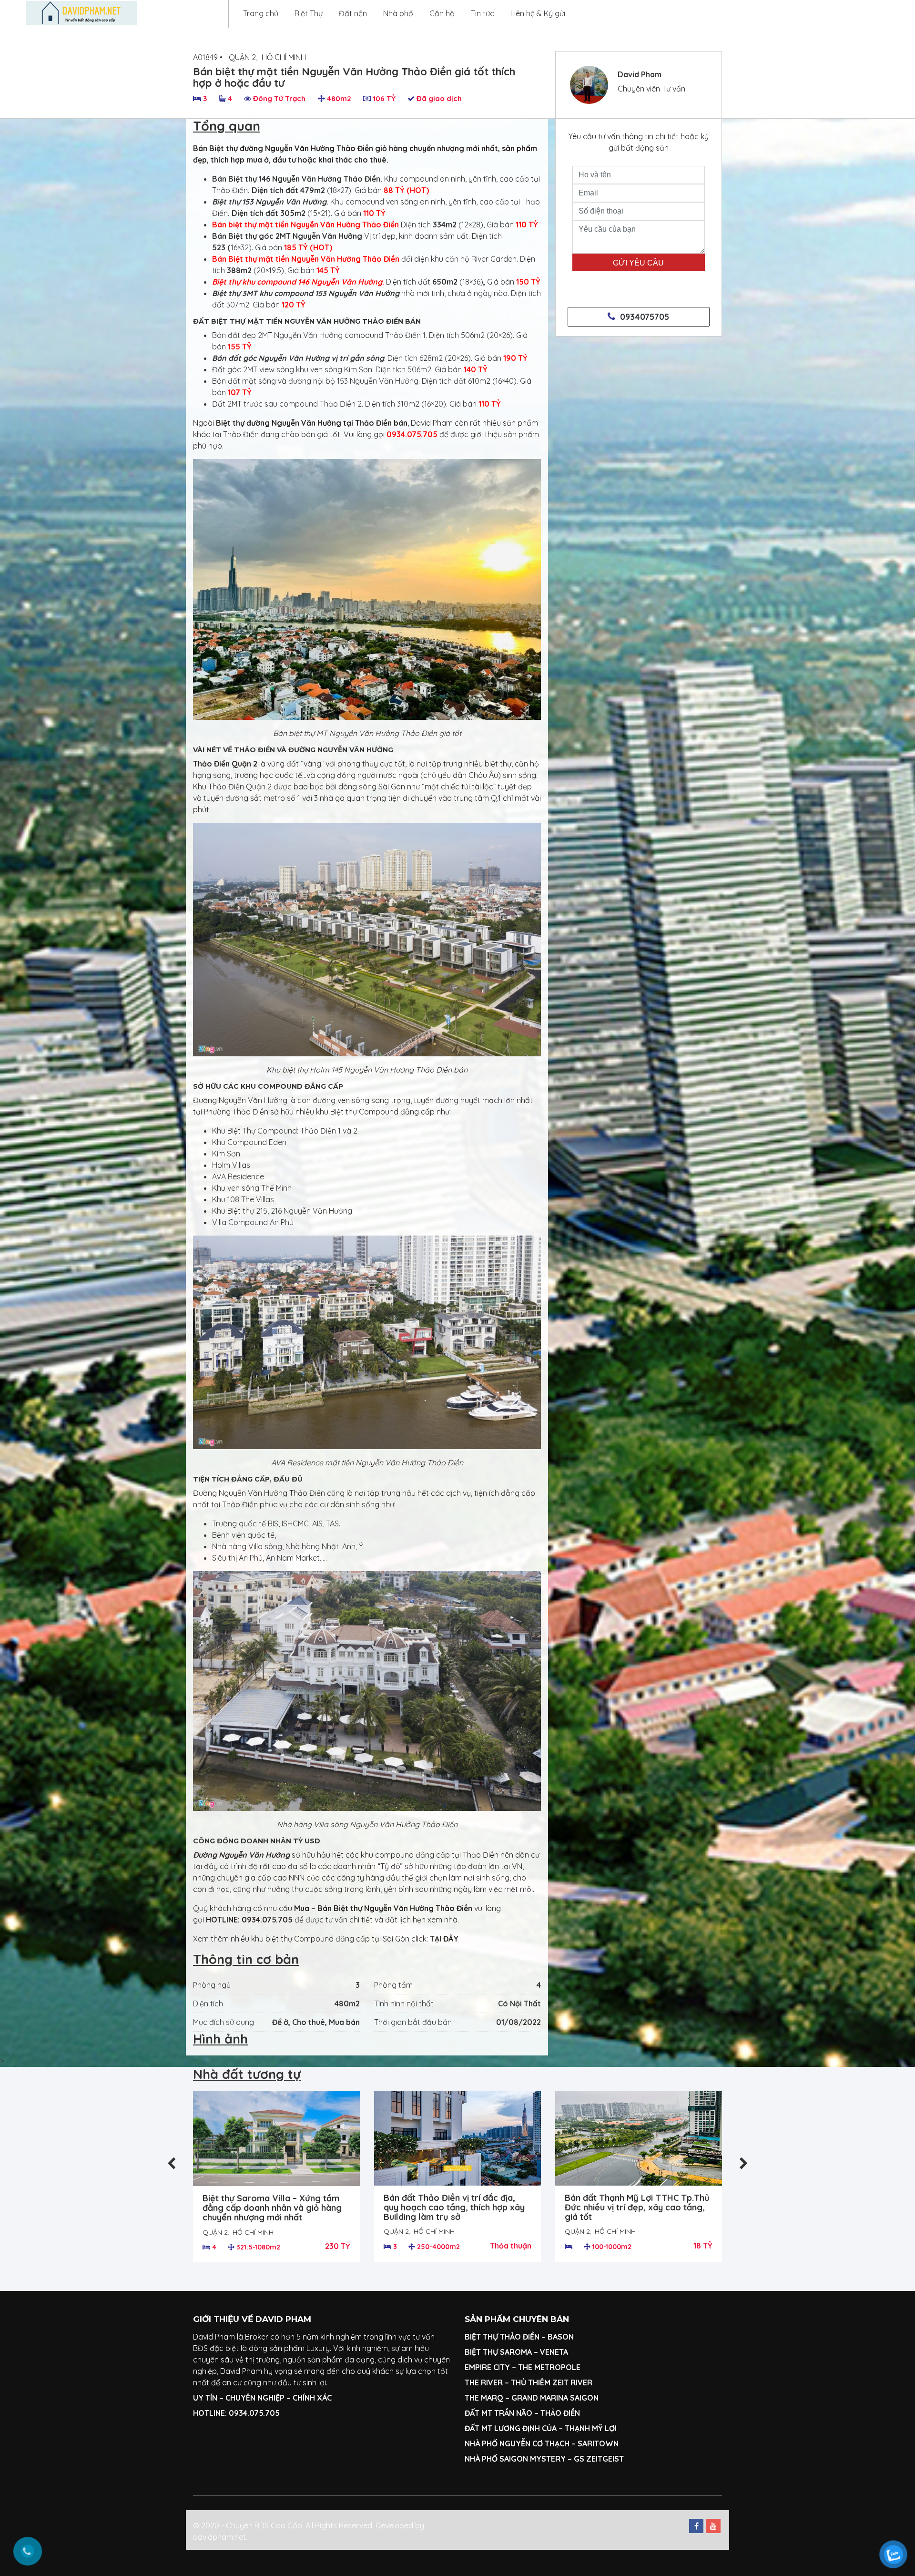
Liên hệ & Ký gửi (538, 13)
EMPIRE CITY (487, 2367)
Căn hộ (442, 13)
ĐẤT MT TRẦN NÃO (498, 2413)
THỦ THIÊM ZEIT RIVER (552, 2382)
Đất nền (353, 13)
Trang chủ (261, 13)
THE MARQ (484, 2398)
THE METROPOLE (550, 2367)
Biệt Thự (309, 13)
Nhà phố (398, 13)
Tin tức (483, 13)
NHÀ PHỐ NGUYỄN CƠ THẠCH (517, 2443)
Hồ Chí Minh (284, 57)
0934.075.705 (268, 1920)
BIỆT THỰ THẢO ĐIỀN (502, 2337)
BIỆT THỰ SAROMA (498, 2352)
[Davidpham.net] (81, 13)
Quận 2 (242, 57)
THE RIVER (484, 2382)
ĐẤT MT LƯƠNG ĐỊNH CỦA (511, 2428)
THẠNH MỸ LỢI (591, 2428)
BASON (561, 2337)
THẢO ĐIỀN (560, 2413)
